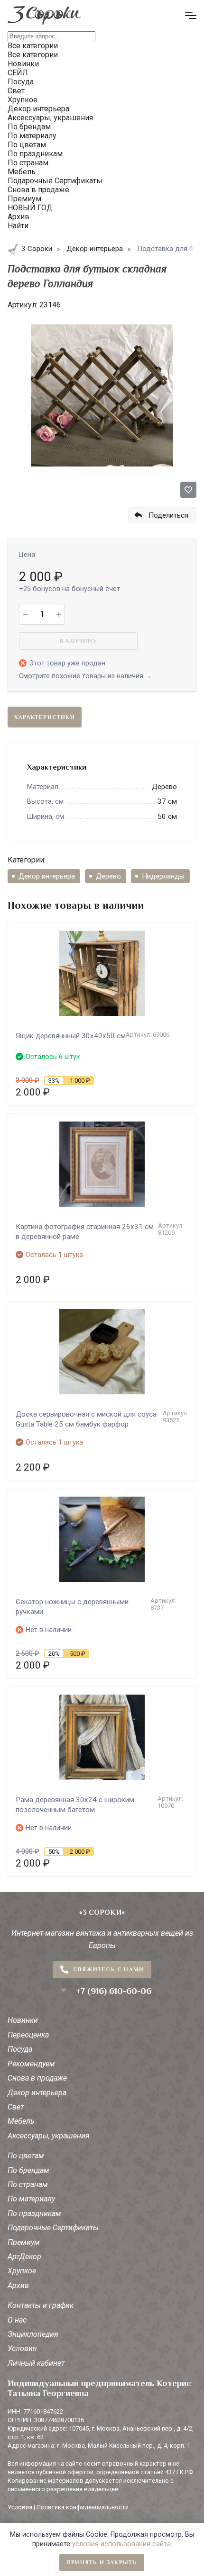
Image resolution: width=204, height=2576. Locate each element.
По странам (28, 2185)
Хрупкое (22, 2271)
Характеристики (45, 717)
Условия (22, 2348)
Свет (16, 2107)
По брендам (28, 2170)
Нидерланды (163, 876)
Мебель (21, 2121)
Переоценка (28, 2035)
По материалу (31, 2199)
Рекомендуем (31, 2064)
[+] (59, 614)
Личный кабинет (36, 2363)
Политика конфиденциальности (83, 2507)
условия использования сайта (121, 2544)
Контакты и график (41, 2305)
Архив (18, 2285)
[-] (25, 614)
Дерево (108, 876)
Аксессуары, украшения (49, 2136)
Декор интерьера (47, 876)
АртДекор (24, 2257)
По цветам (26, 2156)
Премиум (24, 2242)
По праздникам (34, 2213)
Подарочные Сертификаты (53, 2228)
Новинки (23, 2020)
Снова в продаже (37, 2078)
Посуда (20, 2049)
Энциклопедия (33, 2334)
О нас (17, 2320)
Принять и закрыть (102, 2562)
